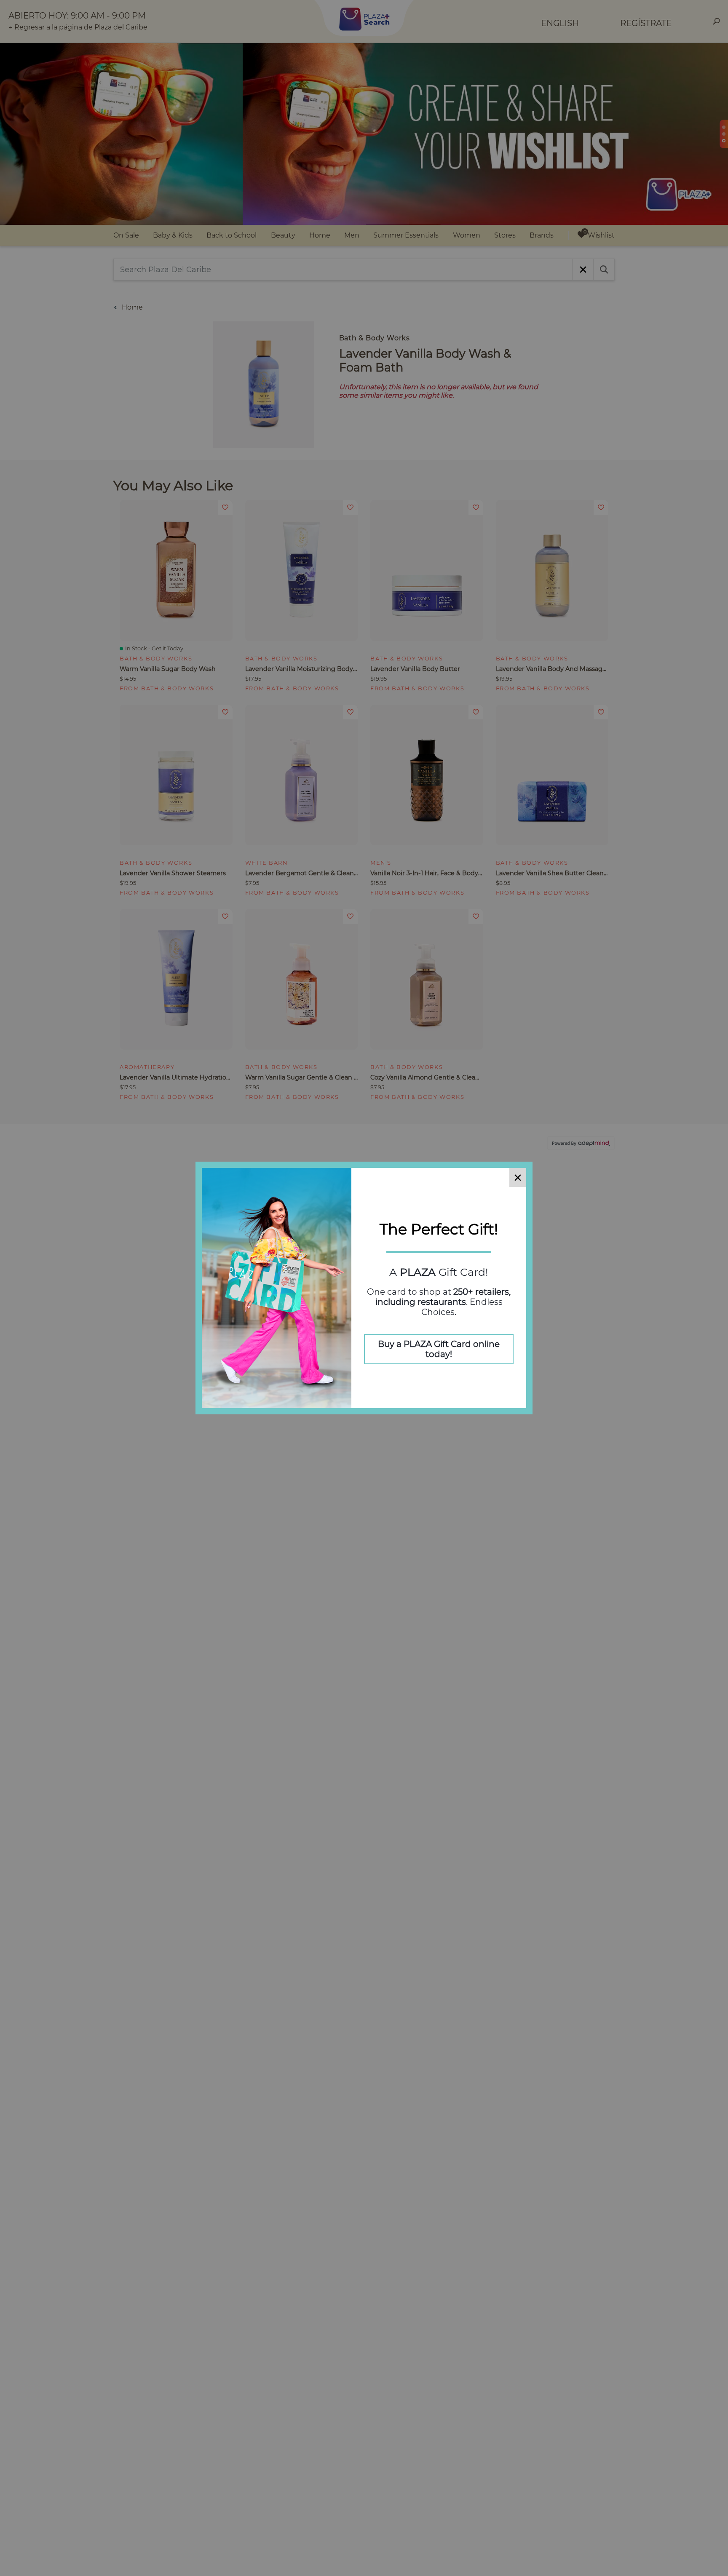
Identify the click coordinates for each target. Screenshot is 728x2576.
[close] (518, 1177)
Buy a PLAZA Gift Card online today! (439, 1349)
